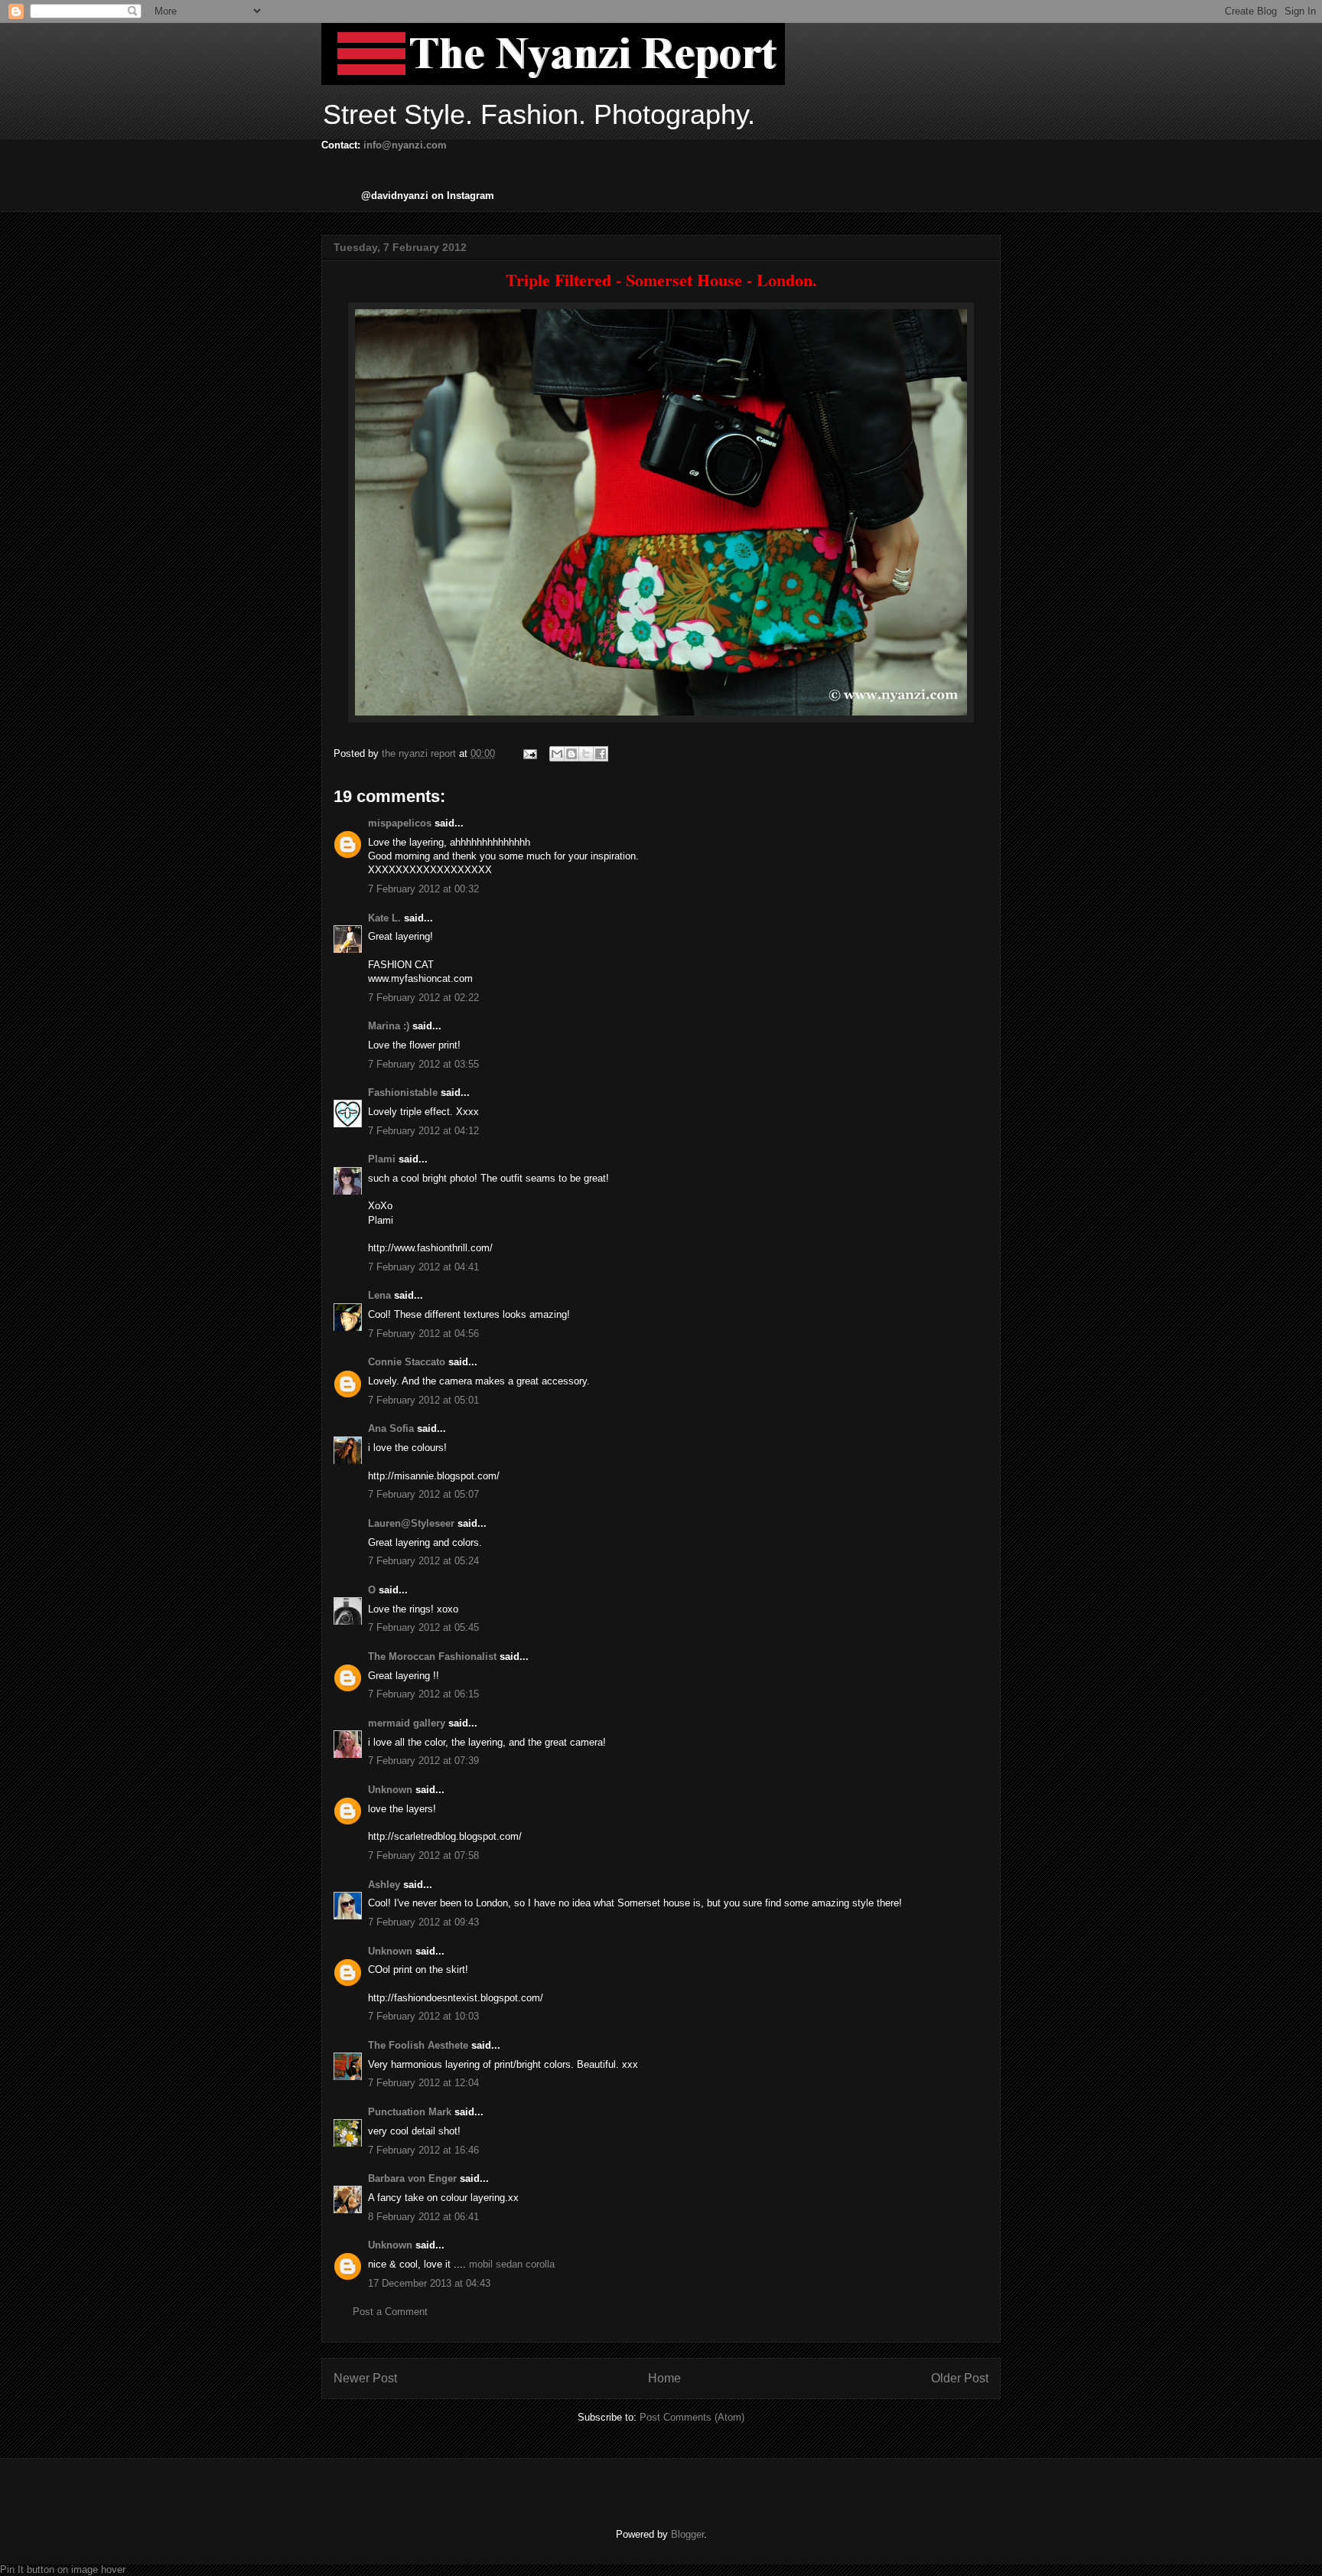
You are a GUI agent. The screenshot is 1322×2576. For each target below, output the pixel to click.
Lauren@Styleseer (411, 1523)
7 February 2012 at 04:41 (423, 1267)
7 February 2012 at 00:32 (423, 889)
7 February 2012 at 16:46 (423, 2150)
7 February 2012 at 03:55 (423, 1064)
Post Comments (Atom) (692, 2417)
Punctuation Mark (410, 2112)
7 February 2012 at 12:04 (423, 2083)
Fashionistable (403, 1092)
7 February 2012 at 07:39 (423, 1761)
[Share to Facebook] (601, 754)
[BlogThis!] (571, 754)
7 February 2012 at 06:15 (423, 1694)
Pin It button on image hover (63, 2569)
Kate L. (384, 918)
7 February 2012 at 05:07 (423, 1494)
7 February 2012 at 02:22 (423, 998)
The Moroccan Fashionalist (432, 1656)
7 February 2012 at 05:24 (423, 1561)
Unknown (390, 1790)
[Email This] (557, 754)
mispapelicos (400, 823)
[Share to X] (586, 754)
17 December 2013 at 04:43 (429, 2283)
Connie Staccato (407, 1362)
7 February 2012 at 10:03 (423, 2016)
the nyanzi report (420, 753)
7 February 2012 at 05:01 (423, 1400)
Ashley (384, 1885)
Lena (379, 1295)
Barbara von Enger (412, 2178)
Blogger (687, 2534)
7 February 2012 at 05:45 (423, 1627)
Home (664, 2378)
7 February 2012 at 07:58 (423, 1855)
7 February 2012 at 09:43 (423, 1922)
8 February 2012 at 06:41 (423, 2217)
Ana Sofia (391, 1428)
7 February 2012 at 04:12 (423, 1131)
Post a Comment (390, 2312)
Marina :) (389, 1026)
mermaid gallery (407, 1723)
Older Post (960, 2378)
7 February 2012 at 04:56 (423, 1334)
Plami (382, 1159)
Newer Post (365, 2378)
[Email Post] (529, 753)
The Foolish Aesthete (418, 2045)
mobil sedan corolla (512, 2264)
